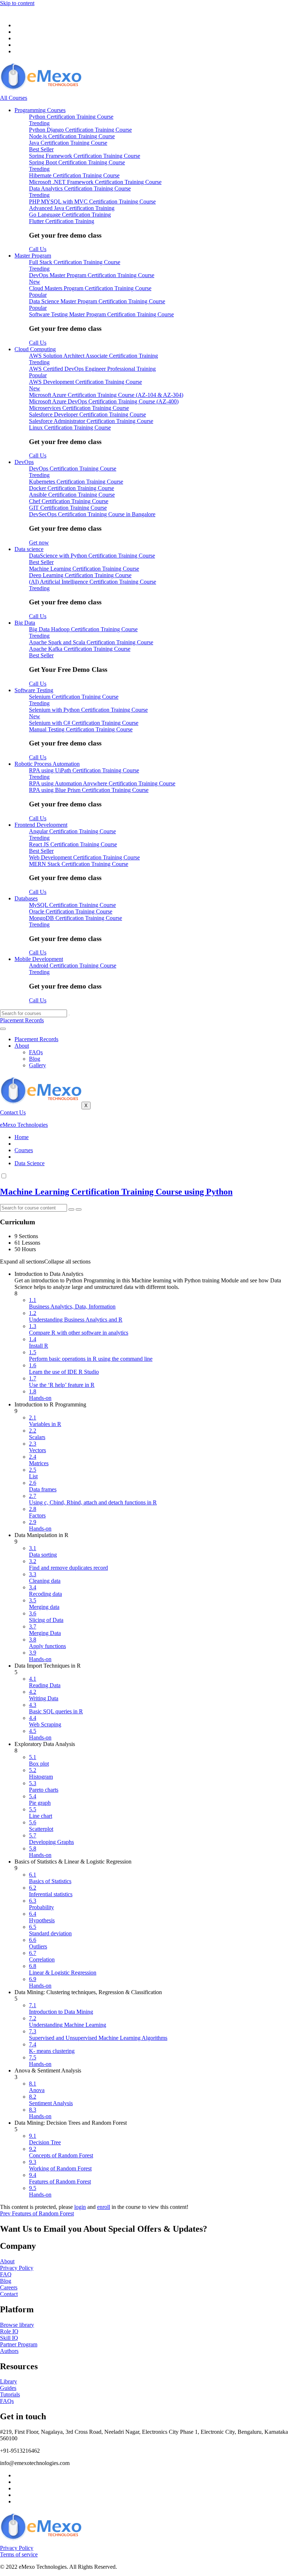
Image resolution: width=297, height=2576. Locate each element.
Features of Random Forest (37, 2213)
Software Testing (34, 690)
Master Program (33, 256)
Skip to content (17, 3)
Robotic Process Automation (47, 764)
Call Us (38, 249)
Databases (26, 898)
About (22, 1046)
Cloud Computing (35, 349)
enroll (104, 2207)
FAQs (36, 1052)
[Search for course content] (71, 1209)
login (80, 2207)
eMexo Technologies (24, 1125)
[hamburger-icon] (3, 1029)
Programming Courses (40, 110)
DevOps (24, 462)
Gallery (37, 1065)
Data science (29, 549)
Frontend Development (41, 825)
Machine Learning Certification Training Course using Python (116, 1192)
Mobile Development (39, 959)
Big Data (25, 623)
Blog (35, 1059)
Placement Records (36, 1039)
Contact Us (13, 1112)
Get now (39, 543)
